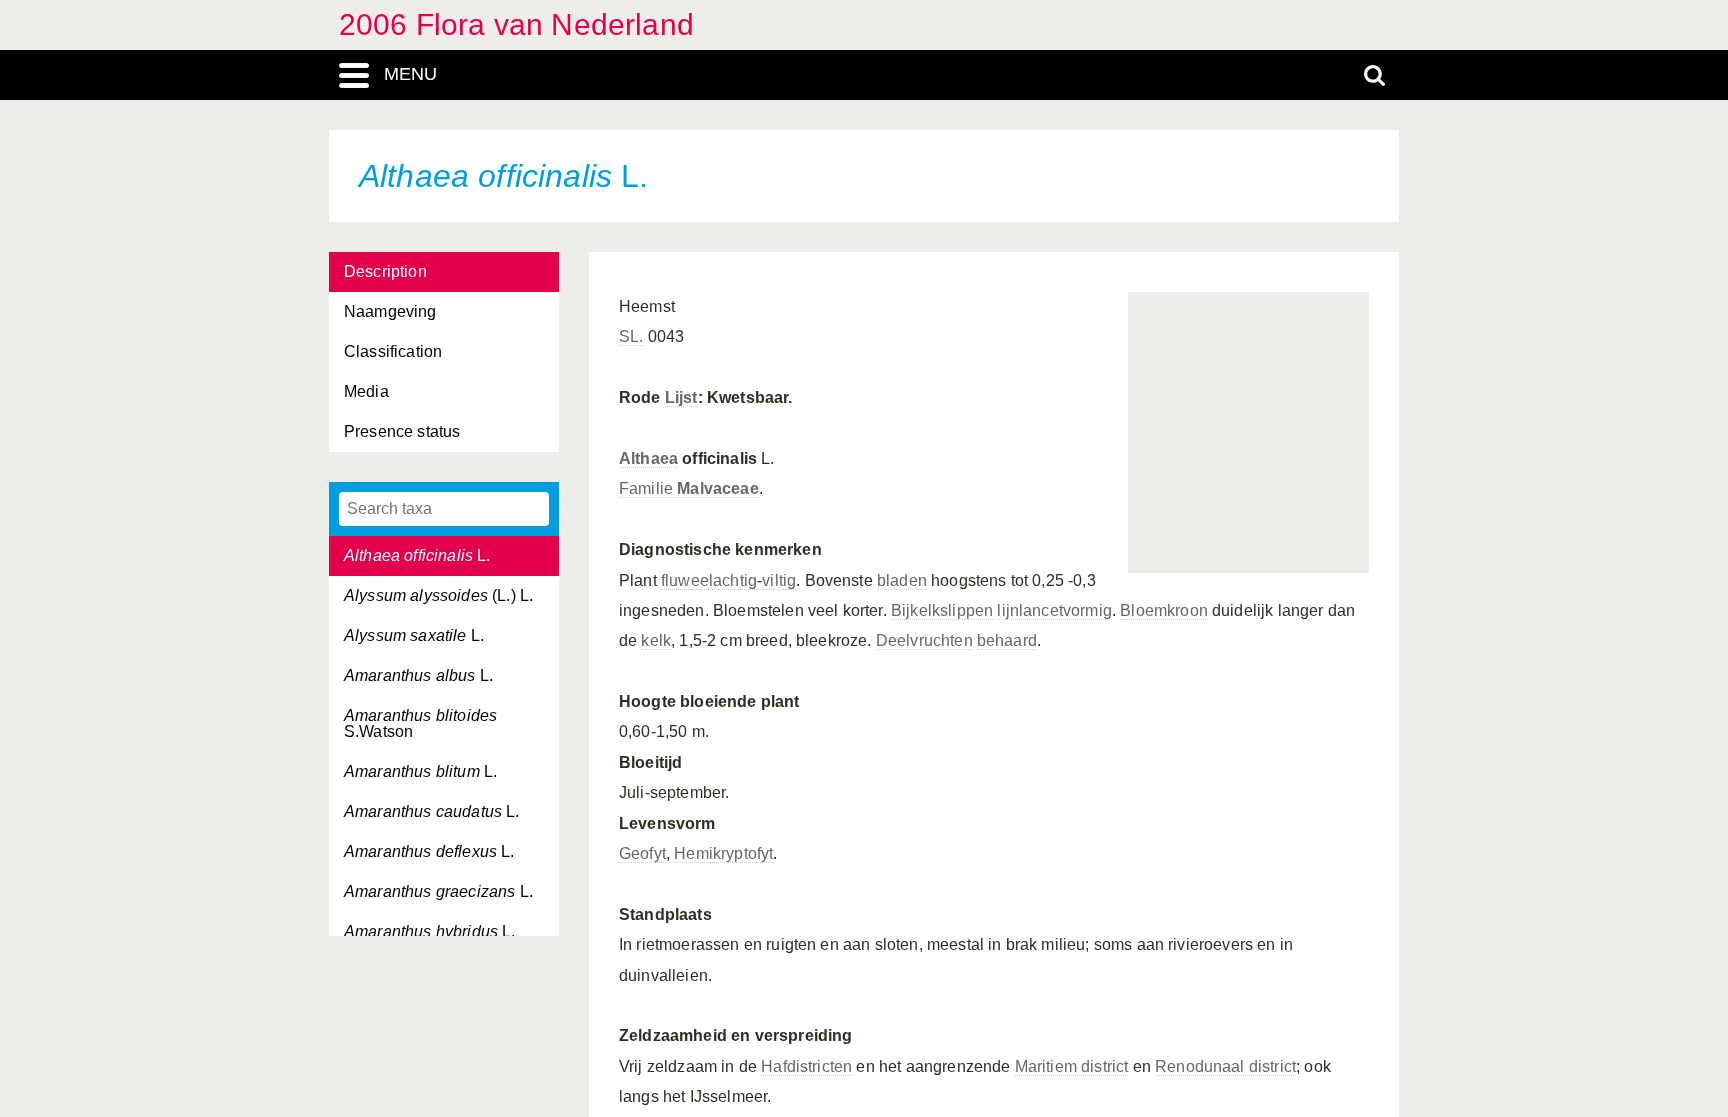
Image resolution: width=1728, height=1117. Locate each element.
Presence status (402, 431)
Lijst (681, 397)
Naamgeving (390, 311)
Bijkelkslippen (942, 610)
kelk (656, 640)
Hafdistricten (806, 1066)
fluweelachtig (709, 580)
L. (417, 555)
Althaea (648, 458)
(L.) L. (438, 595)
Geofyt (642, 853)
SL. (631, 336)
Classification (393, 351)
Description (385, 271)
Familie (689, 488)
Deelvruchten (924, 640)
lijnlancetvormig (1054, 610)
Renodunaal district (1225, 1066)
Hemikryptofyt (723, 853)
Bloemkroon (1164, 610)
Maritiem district (1072, 1066)
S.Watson (420, 723)
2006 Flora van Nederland (516, 24)
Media (366, 391)
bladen (902, 580)
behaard (1007, 640)
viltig (779, 580)
